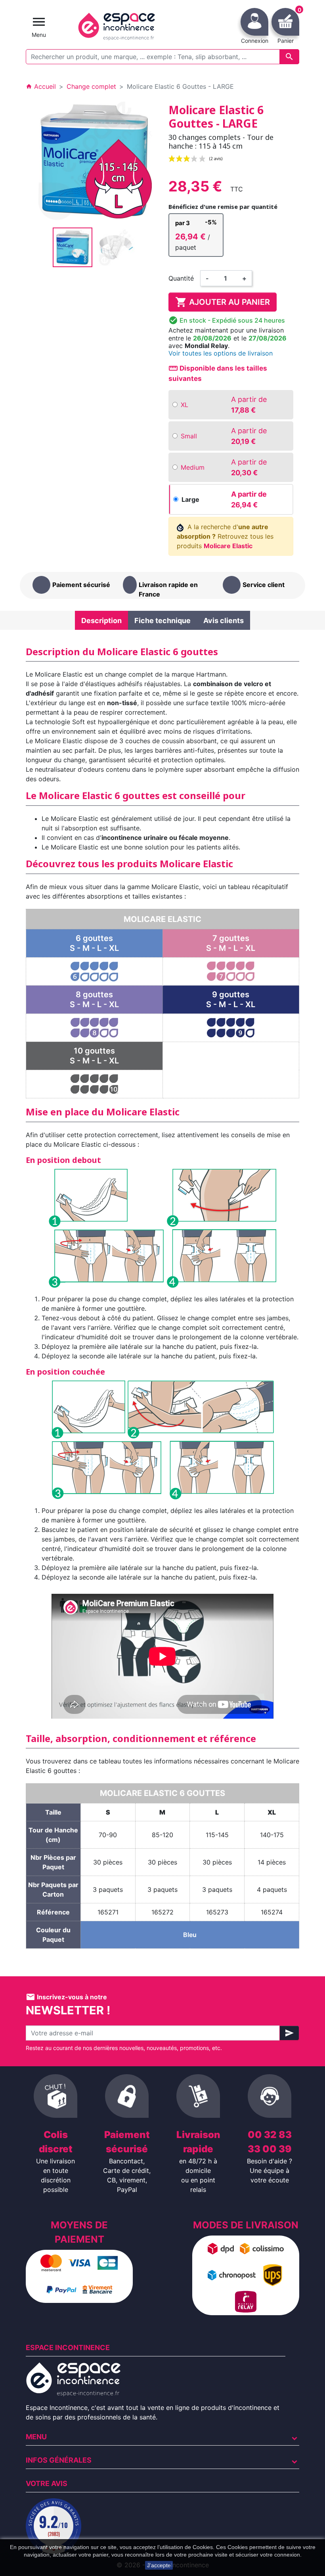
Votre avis (47, 2483)
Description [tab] (101, 621)
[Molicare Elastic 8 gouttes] (94, 1027)
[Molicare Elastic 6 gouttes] (94, 971)
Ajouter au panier (223, 302)
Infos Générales (59, 2460)
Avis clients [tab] (224, 621)
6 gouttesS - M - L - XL (94, 943)
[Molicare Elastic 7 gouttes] (231, 971)
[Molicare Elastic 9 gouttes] (231, 1027)
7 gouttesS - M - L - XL (231, 943)
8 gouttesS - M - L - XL (94, 999)
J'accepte (159, 2565)
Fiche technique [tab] (162, 621)
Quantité (181, 278)
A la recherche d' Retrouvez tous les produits (225, 536)
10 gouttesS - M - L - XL (94, 1056)
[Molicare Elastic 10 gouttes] (94, 1083)
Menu (36, 2437)
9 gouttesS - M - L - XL (231, 999)
